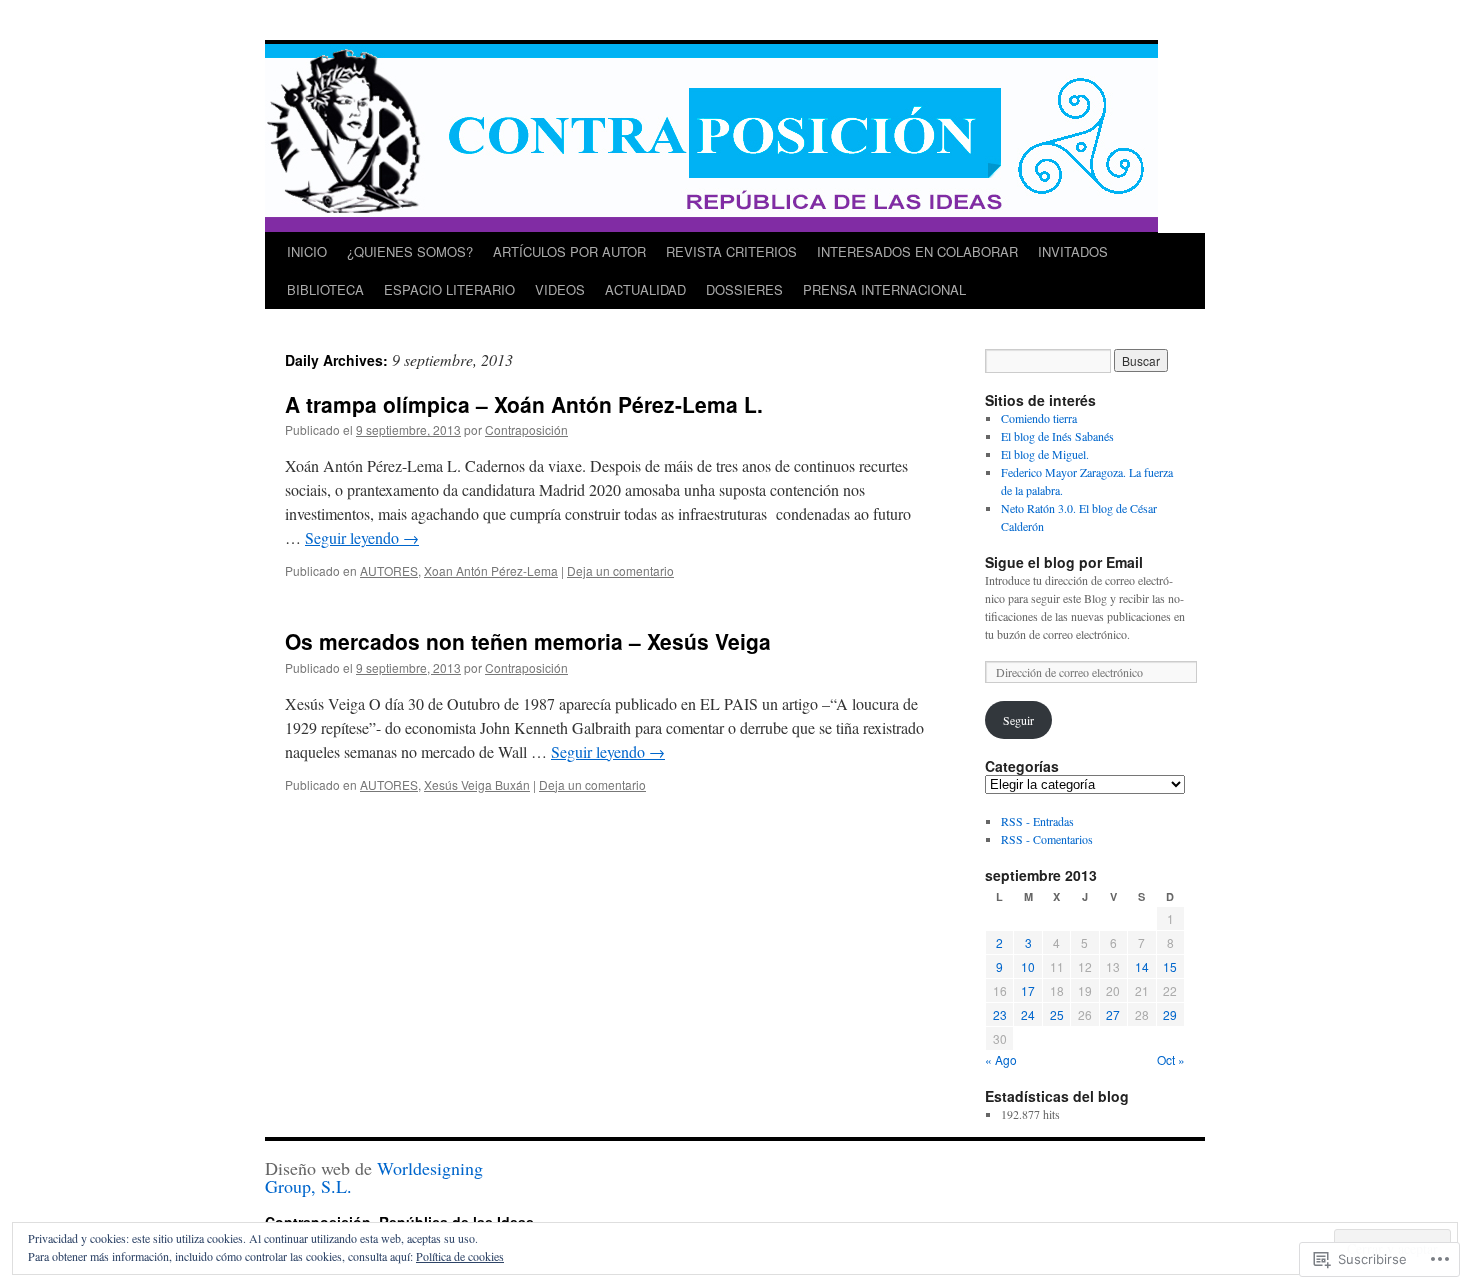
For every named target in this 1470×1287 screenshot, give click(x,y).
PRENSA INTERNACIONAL (884, 289)
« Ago (1001, 1059)
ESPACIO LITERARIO (449, 289)
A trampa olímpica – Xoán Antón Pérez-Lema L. (524, 404)
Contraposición (526, 429)
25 (1057, 1014)
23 (1000, 1014)
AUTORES (389, 570)
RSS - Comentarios (1047, 839)
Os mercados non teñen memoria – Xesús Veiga (528, 641)
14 (1142, 966)
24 (1028, 1014)
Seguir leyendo (362, 537)
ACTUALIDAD (645, 289)
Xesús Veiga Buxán (477, 784)
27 (1113, 1014)
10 (1028, 966)
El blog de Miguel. (1045, 454)
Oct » (1171, 1059)
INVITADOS (1073, 251)
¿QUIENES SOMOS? (410, 251)
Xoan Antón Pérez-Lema (491, 570)
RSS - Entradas (1037, 821)
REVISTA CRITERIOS (731, 251)
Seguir (1018, 720)
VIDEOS (560, 289)
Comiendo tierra (1039, 418)
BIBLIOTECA (325, 289)
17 (1028, 990)
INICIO (307, 251)
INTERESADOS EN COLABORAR (917, 251)
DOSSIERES (744, 289)
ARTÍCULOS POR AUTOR (569, 251)
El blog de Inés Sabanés (1057, 436)
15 (1170, 966)
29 (1170, 1014)
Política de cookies (460, 1256)
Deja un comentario (620, 570)
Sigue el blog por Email (1064, 562)
